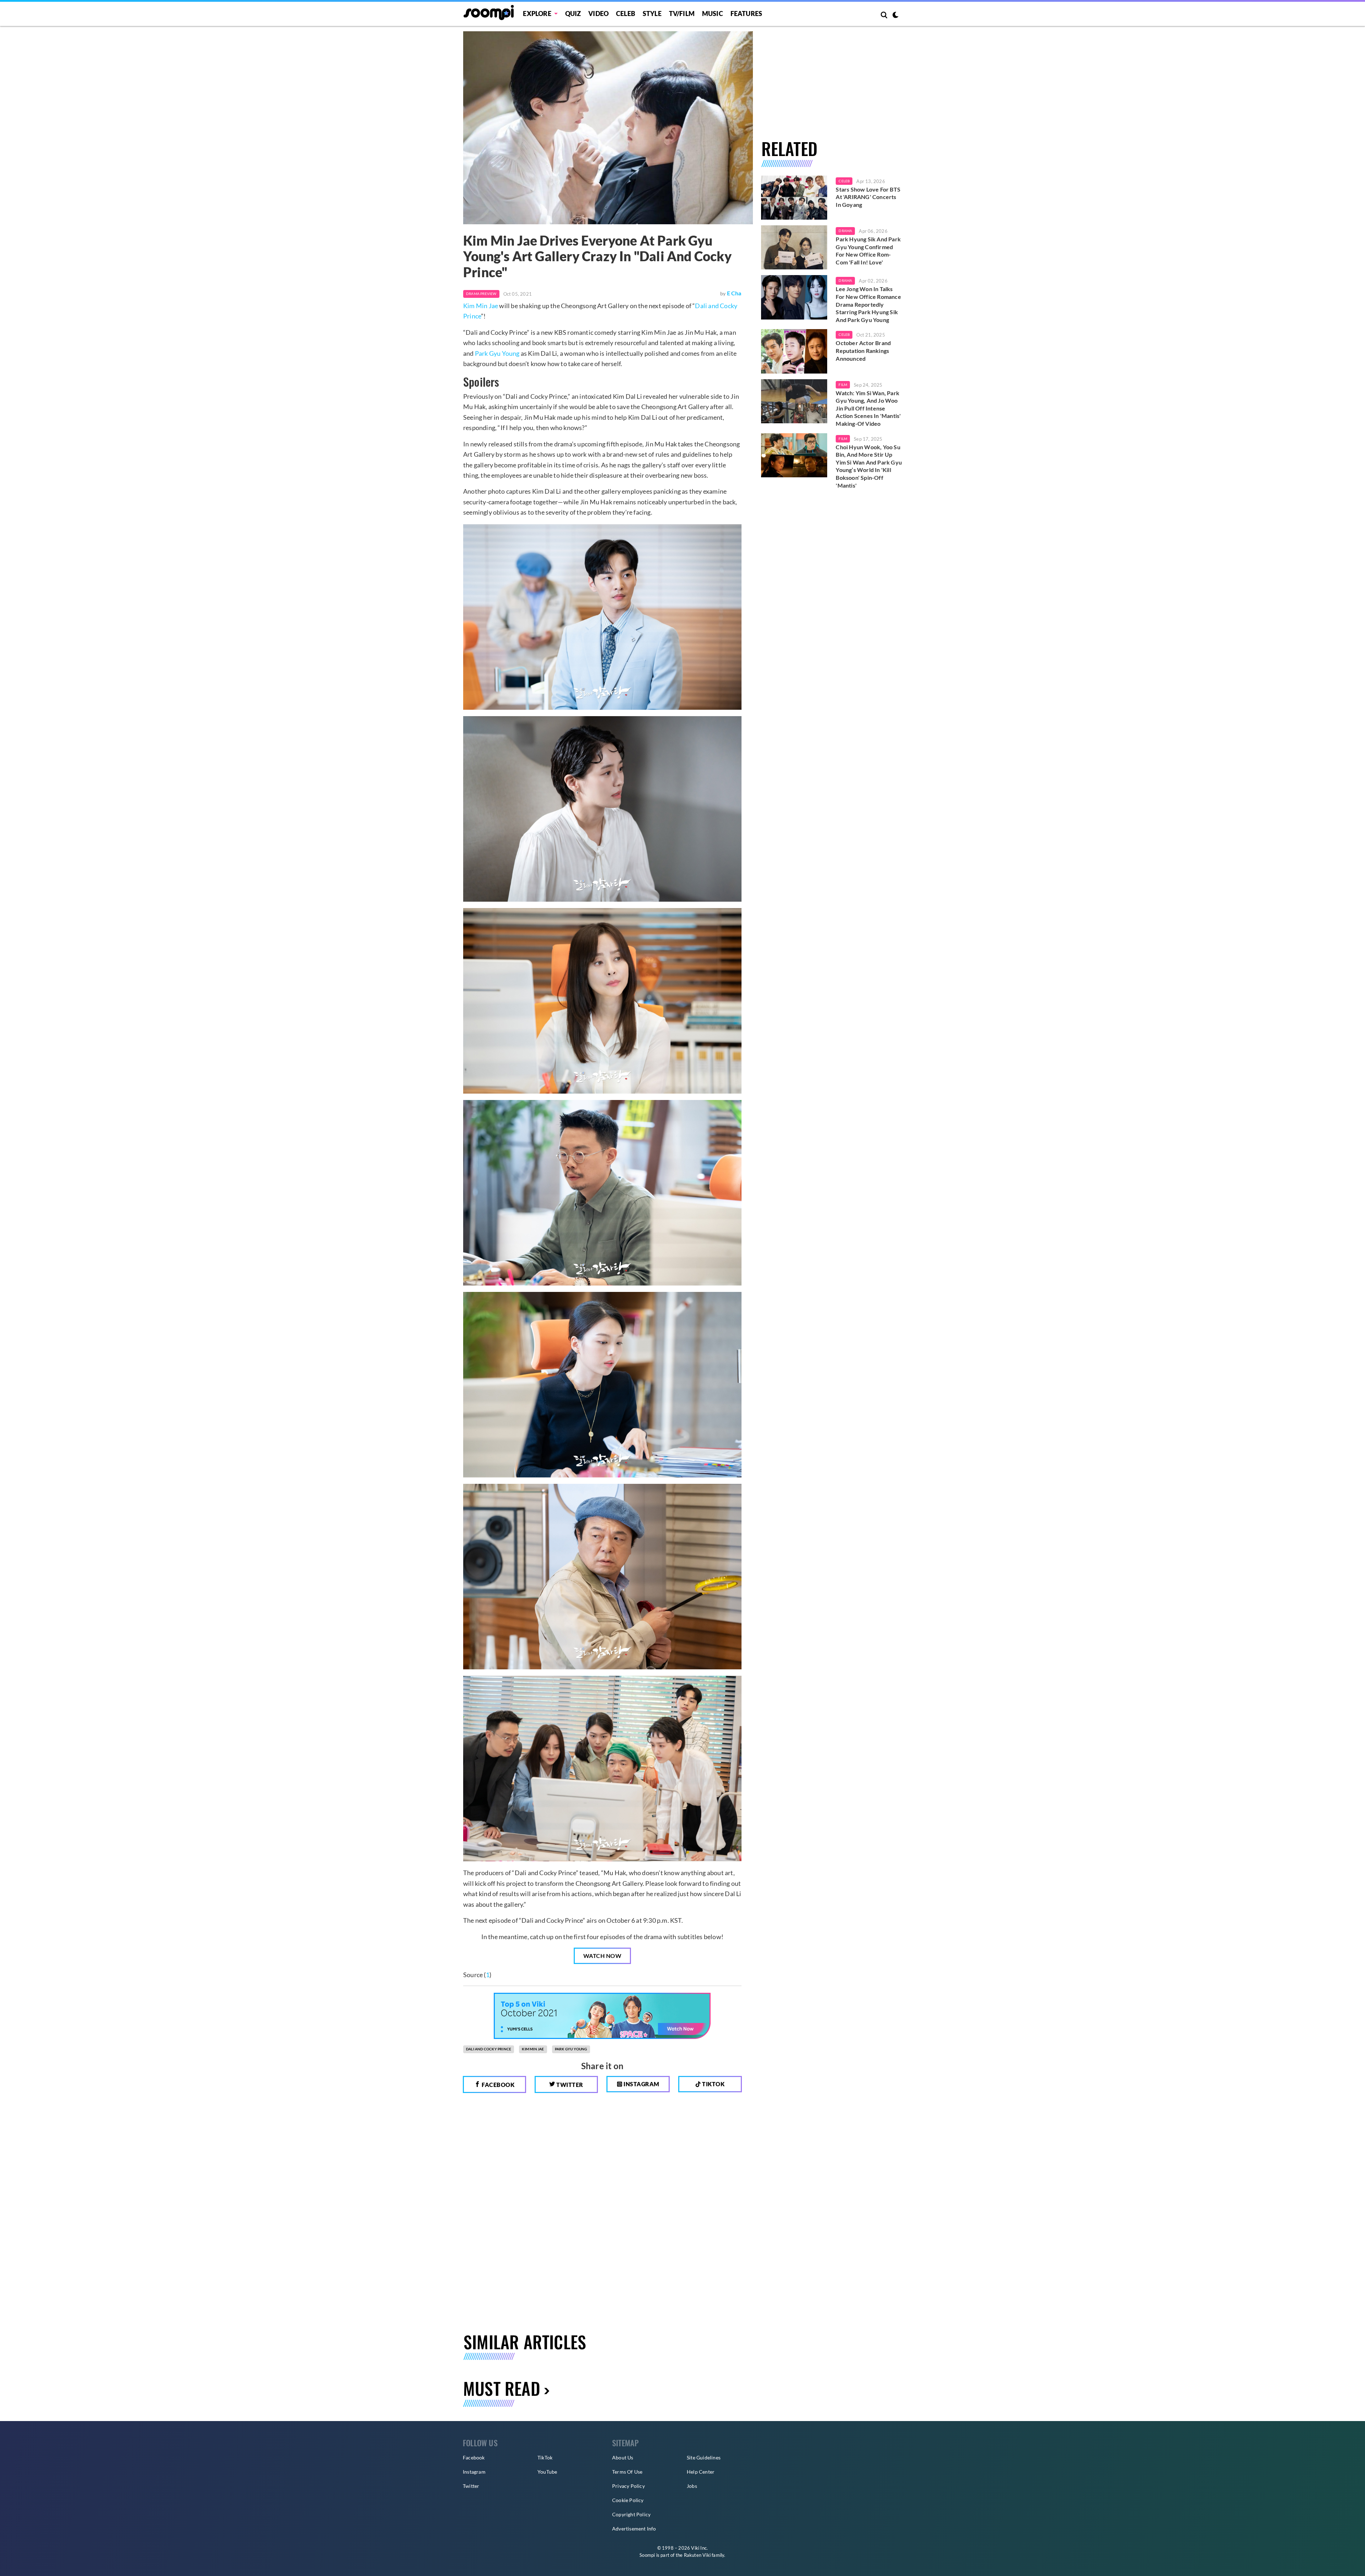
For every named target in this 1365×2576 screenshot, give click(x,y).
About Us (623, 2457)
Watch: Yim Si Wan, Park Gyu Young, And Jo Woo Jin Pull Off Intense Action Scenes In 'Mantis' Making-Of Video (868, 408)
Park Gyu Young (497, 353)
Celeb (626, 14)
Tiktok (713, 2084)
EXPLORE (537, 14)
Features (746, 14)
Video (598, 14)
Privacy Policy (628, 2486)
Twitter (569, 2085)
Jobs (692, 2486)
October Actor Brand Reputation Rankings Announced (863, 350)
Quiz (573, 14)
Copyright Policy (631, 2514)
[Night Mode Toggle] (895, 16)
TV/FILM (682, 14)
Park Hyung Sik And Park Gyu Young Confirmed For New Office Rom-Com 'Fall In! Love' (868, 251)
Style (652, 14)
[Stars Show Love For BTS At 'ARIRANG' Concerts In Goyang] (794, 198)
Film (843, 385)
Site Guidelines (704, 2457)
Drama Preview (481, 294)
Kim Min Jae (481, 306)
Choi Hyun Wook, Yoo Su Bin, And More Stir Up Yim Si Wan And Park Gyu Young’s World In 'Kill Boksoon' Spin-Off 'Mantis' (869, 466)
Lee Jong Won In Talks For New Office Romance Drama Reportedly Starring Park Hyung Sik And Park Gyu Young (868, 304)
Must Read (502, 2388)
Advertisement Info (634, 2529)
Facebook (498, 2085)
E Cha (734, 293)
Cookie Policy (628, 2500)
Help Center (701, 2472)
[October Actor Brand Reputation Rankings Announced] (794, 351)
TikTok (545, 2457)
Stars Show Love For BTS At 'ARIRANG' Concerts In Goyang (868, 197)
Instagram (641, 2084)
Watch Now (603, 1956)
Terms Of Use (627, 2472)
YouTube (547, 2472)
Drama (845, 231)
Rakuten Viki (697, 2555)
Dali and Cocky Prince (489, 2049)
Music (713, 14)
